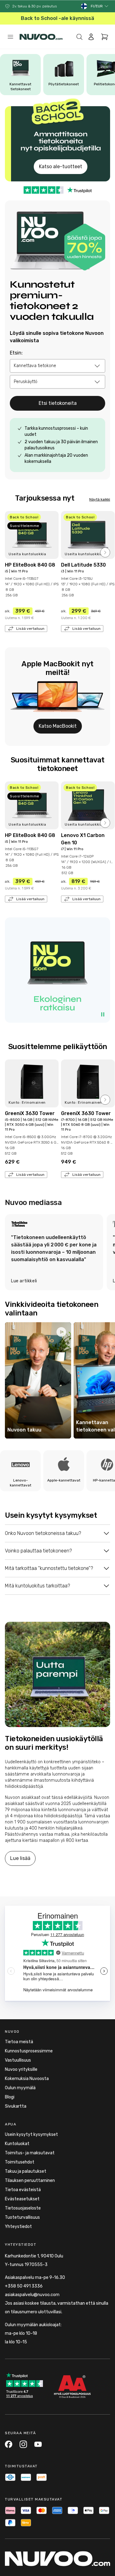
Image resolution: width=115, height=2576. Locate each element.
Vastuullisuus (18, 2060)
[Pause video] (103, 1014)
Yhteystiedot (18, 2227)
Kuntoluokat (17, 2144)
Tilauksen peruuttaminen (30, 2181)
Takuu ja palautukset (26, 2171)
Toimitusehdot (20, 2162)
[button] (100, 6)
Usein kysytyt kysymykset (31, 2134)
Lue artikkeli (24, 1281)
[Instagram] (23, 2444)
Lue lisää (20, 1858)
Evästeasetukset (22, 2199)
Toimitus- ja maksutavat (30, 2153)
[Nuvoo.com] (41, 37)
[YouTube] (38, 2444)
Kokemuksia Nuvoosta (27, 2079)
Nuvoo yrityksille (21, 2069)
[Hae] (79, 37)
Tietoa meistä (19, 2042)
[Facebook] (9, 2444)
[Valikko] (10, 37)
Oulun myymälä (20, 2088)
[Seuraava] (105, 552)
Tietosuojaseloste (23, 2208)
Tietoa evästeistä (23, 2190)
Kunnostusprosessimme (29, 2051)
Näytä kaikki (100, 499)
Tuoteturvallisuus (22, 2217)
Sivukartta (16, 2106)
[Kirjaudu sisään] (91, 37)
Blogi (10, 2097)
